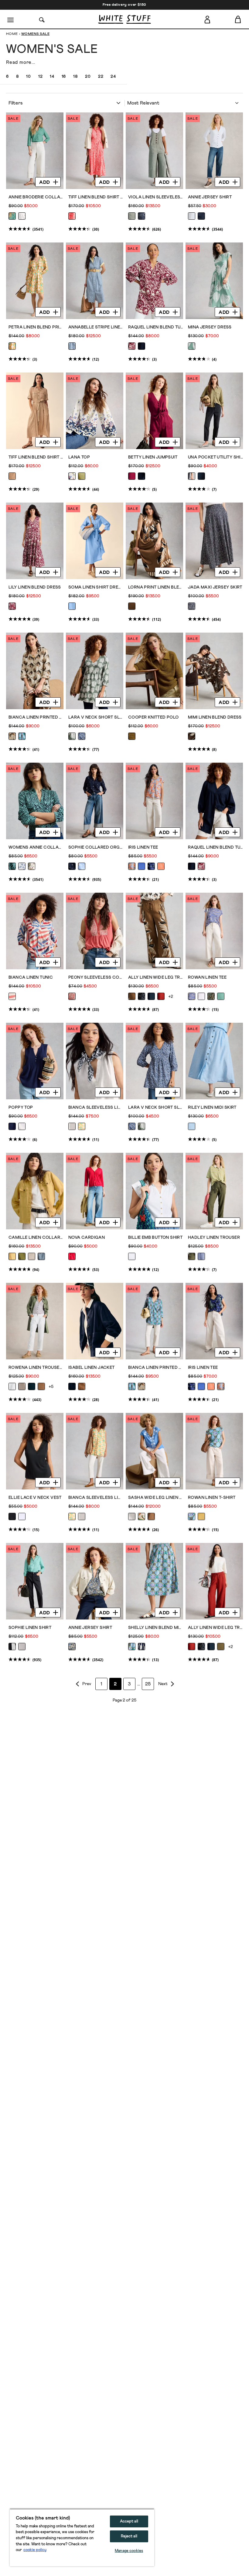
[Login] (207, 19)
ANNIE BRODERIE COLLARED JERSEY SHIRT (36, 197)
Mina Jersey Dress (210, 327)
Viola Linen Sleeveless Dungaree (156, 197)
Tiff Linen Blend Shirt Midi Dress (96, 197)
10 (28, 77)
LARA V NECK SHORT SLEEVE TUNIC (96, 717)
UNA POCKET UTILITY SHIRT (215, 457)
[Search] (42, 19)
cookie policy (35, 2550)
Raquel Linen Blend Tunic (156, 327)
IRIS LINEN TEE (143, 847)
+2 (171, 997)
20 (88, 77)
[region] (82, 2537)
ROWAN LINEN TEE (207, 977)
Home (12, 34)
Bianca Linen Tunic (31, 977)
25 (148, 1684)
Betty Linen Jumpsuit (153, 457)
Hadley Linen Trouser (214, 1238)
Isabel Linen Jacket (92, 1368)
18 (75, 77)
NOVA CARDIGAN (87, 1238)
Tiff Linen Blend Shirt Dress (36, 457)
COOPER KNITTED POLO (153, 717)
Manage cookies (129, 2551)
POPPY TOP (21, 1108)
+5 (51, 1387)
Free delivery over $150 (124, 5)
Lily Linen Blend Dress (35, 587)
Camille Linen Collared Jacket (36, 1238)
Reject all (129, 2536)
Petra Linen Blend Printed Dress (36, 327)
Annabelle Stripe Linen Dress (96, 327)
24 (113, 77)
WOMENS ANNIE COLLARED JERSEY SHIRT (36, 847)
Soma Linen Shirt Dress (96, 587)
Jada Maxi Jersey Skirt (215, 587)
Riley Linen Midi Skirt (212, 1108)
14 (52, 77)
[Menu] (11, 19)
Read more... (21, 62)
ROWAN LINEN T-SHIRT (212, 1498)
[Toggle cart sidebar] (238, 19)
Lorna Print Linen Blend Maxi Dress (156, 587)
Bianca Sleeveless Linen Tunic (96, 1108)
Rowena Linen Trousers (36, 1368)
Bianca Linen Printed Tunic (36, 717)
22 (101, 77)
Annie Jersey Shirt (210, 197)
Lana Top (79, 457)
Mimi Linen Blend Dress (215, 717)
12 (40, 77)
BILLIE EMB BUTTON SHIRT (155, 1238)
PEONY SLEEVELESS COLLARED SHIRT (96, 977)
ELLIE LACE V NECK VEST (35, 1498)
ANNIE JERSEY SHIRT (90, 1628)
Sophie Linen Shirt (30, 1628)
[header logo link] (124, 19)
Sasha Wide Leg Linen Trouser (156, 1498)
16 (64, 77)
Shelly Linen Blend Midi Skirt (156, 1628)
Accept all (129, 2521)
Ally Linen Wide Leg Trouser (156, 977)
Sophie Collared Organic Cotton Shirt (96, 847)
